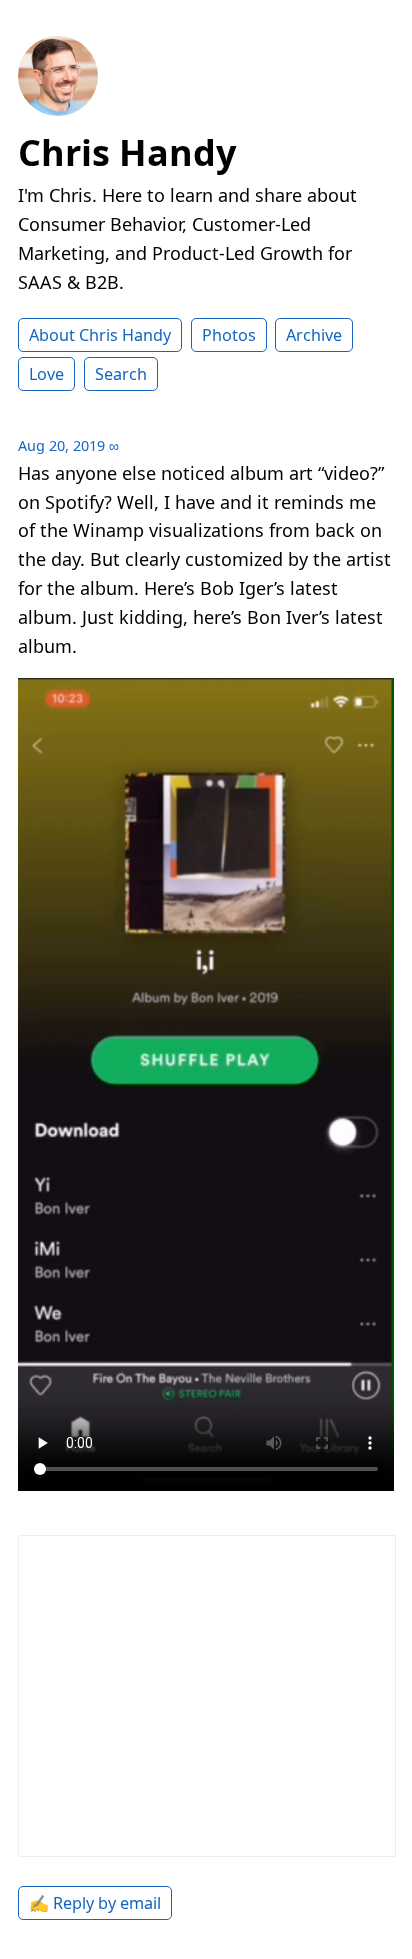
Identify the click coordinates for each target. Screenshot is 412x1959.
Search (121, 374)
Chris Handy (127, 152)
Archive (314, 335)
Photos (229, 335)
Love (46, 374)
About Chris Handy (100, 335)
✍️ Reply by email (95, 1903)
